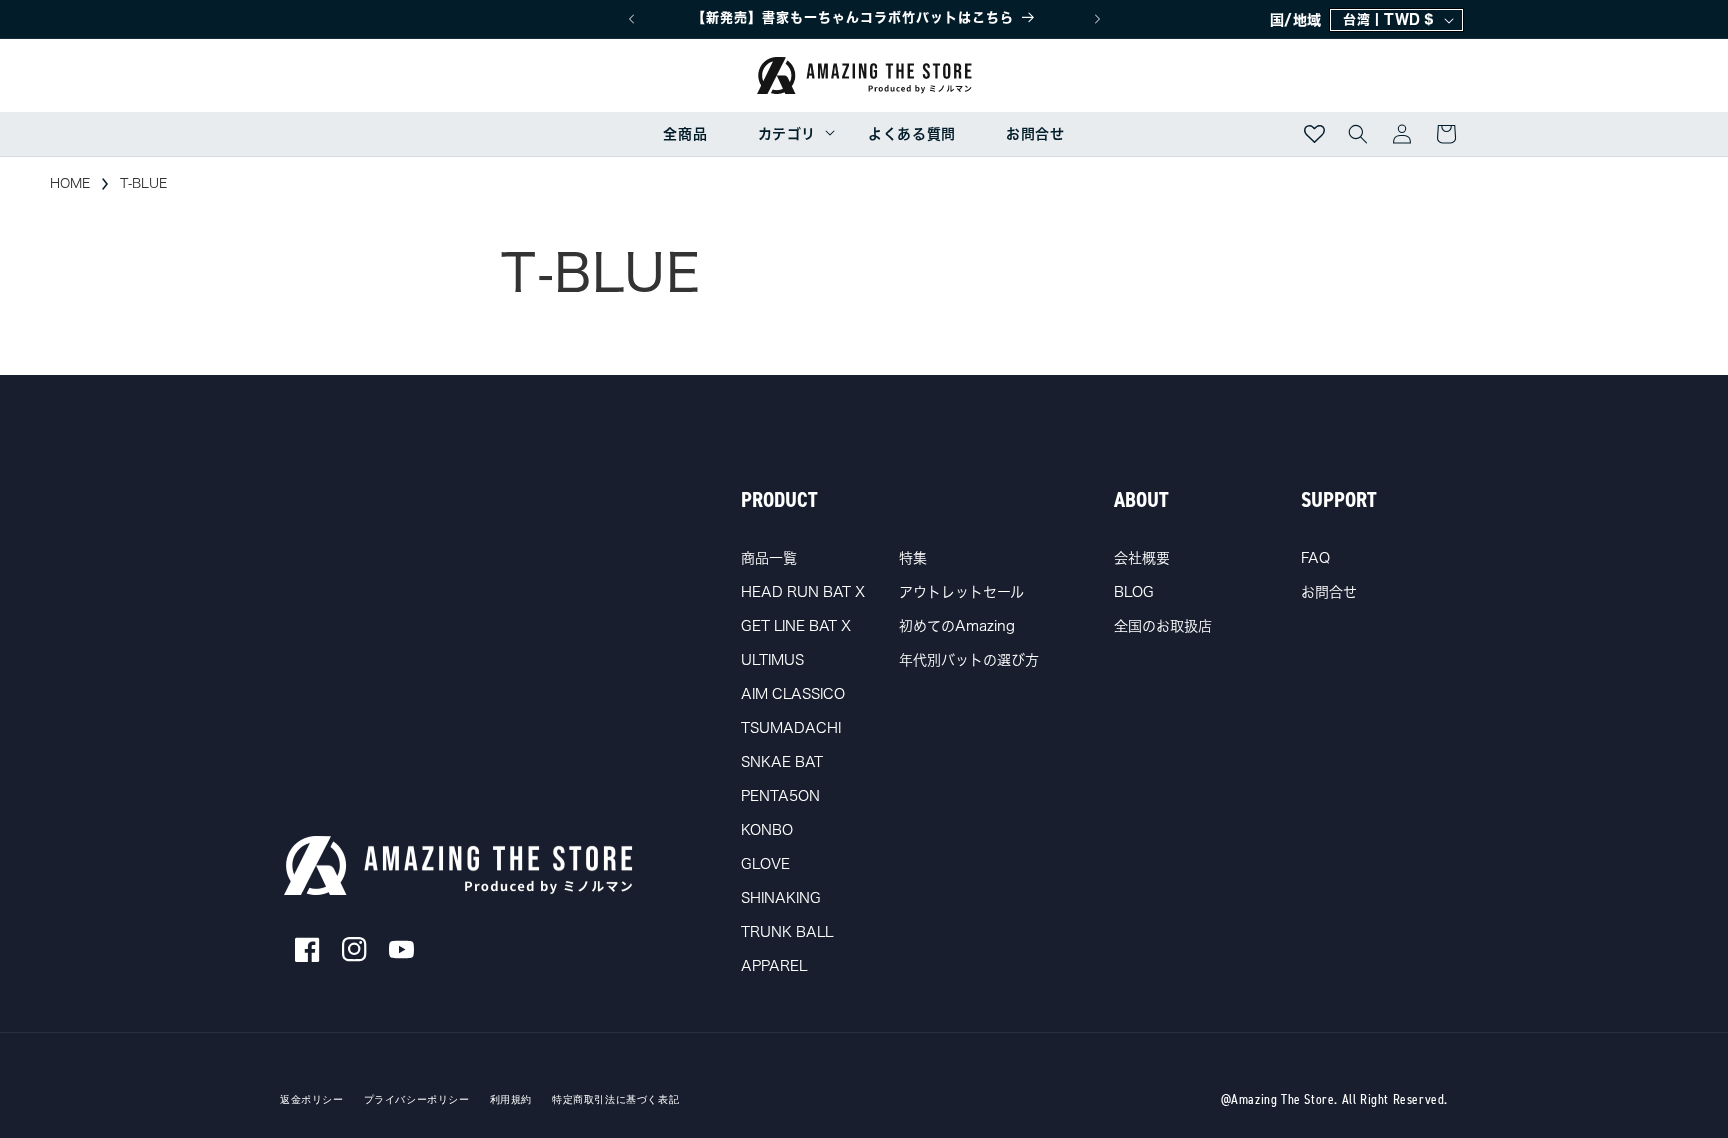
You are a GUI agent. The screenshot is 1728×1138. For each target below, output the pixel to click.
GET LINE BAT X (796, 626)
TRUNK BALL (787, 932)
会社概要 (1142, 558)
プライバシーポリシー (417, 1100)
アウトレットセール (961, 592)
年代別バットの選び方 (969, 660)
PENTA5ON (780, 796)
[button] (787, 134)
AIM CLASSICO (793, 694)
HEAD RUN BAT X (803, 592)
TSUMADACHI (791, 728)
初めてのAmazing (957, 626)
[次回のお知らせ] (1097, 19)
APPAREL (774, 966)
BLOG (1134, 592)
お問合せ (1329, 592)
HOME (70, 183)
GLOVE (765, 864)
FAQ (1315, 558)
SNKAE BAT (782, 762)
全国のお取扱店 (1163, 626)
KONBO (767, 830)
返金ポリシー (312, 1100)
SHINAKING (781, 898)
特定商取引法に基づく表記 (615, 1100)
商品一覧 (769, 558)
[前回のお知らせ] (631, 19)
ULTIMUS (772, 660)
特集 (913, 558)
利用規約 (511, 1100)
